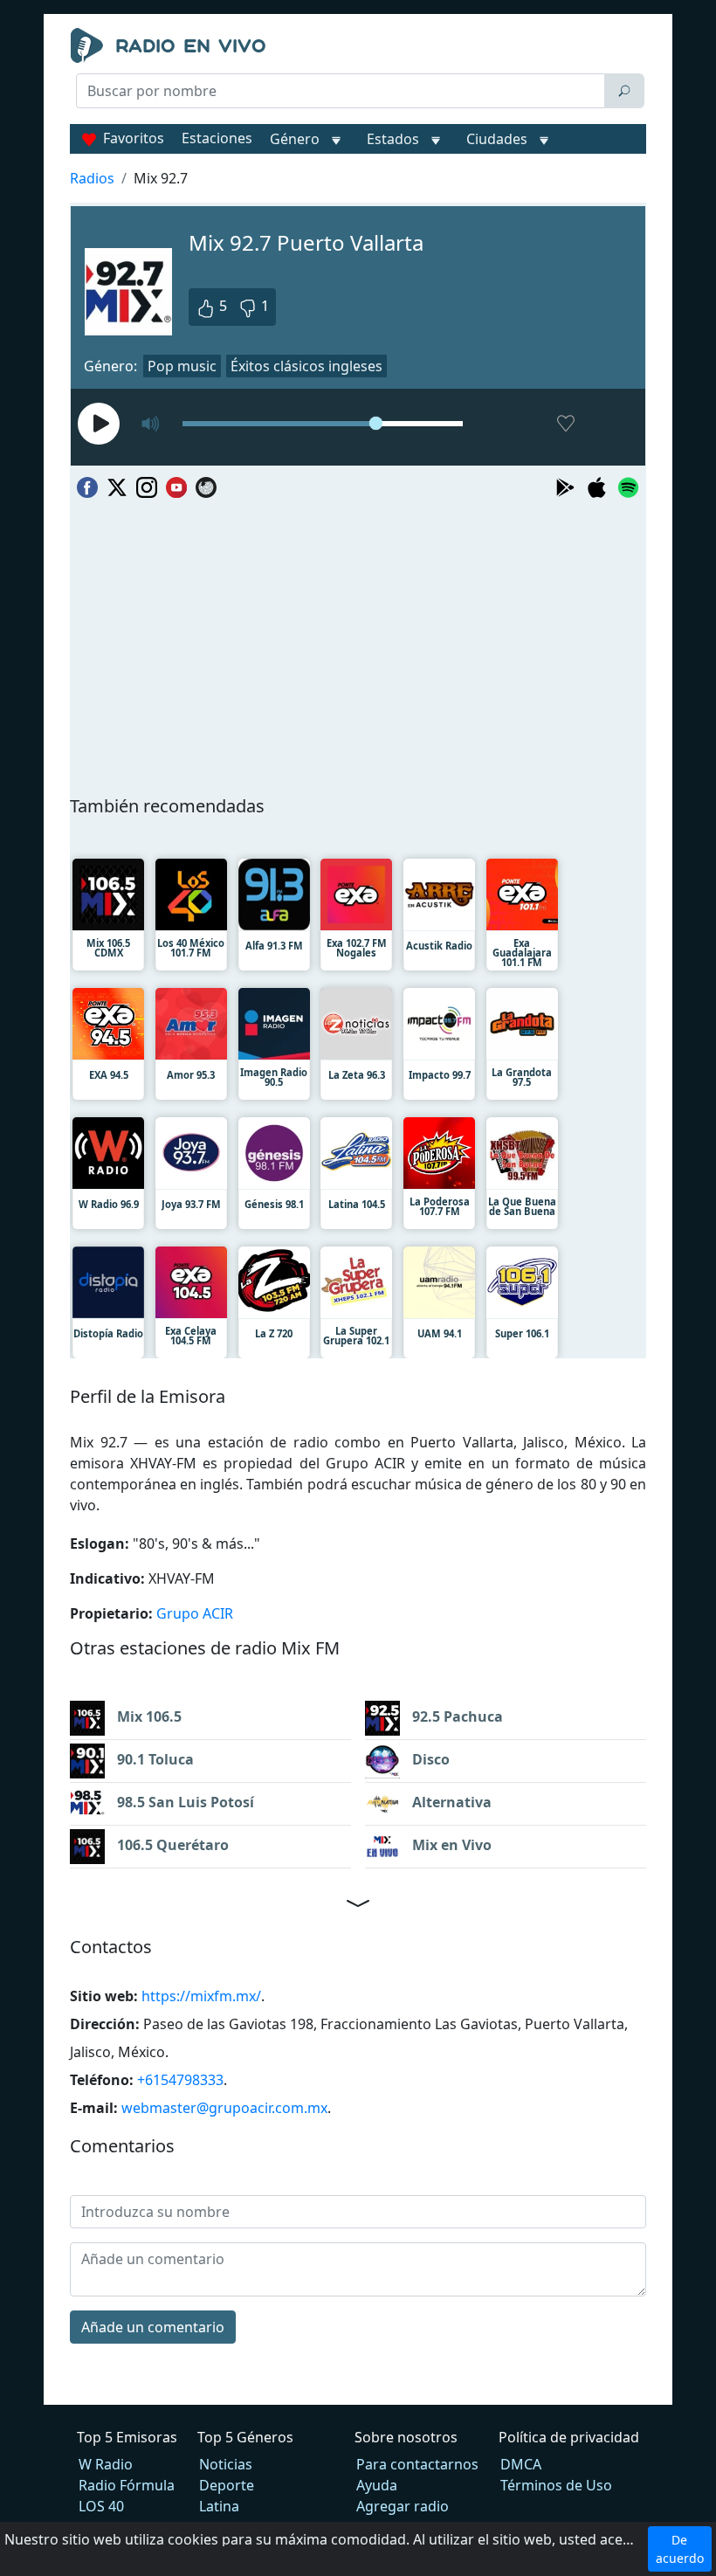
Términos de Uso (556, 2485)
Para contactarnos (417, 2464)
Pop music (182, 366)
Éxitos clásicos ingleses (306, 366)
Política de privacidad (569, 2437)
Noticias (226, 2464)
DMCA (521, 2464)
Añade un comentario (153, 2327)
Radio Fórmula (127, 2485)
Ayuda (377, 2485)
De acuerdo (680, 2549)
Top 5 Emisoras (127, 2437)
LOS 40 (101, 2506)
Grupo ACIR (195, 1613)
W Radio (106, 2464)
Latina (219, 2506)
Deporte (227, 2485)
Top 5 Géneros (245, 2437)
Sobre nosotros (406, 2437)
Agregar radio (403, 2506)
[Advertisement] (358, 154)
